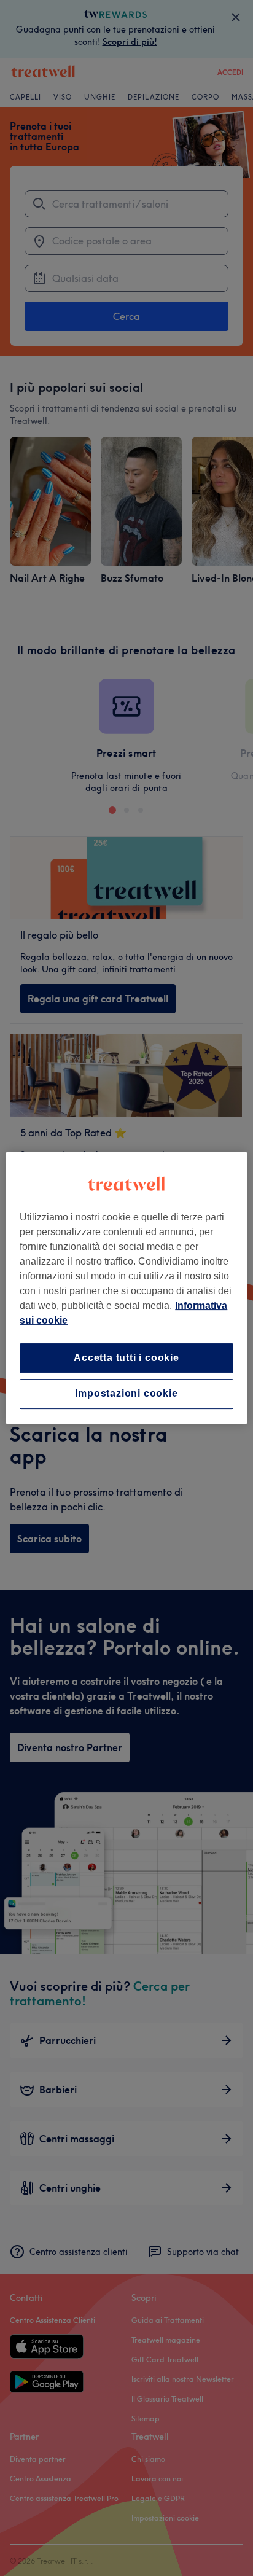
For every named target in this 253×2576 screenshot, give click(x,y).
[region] (126, 1288)
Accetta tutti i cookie (126, 1358)
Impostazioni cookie (126, 1394)
